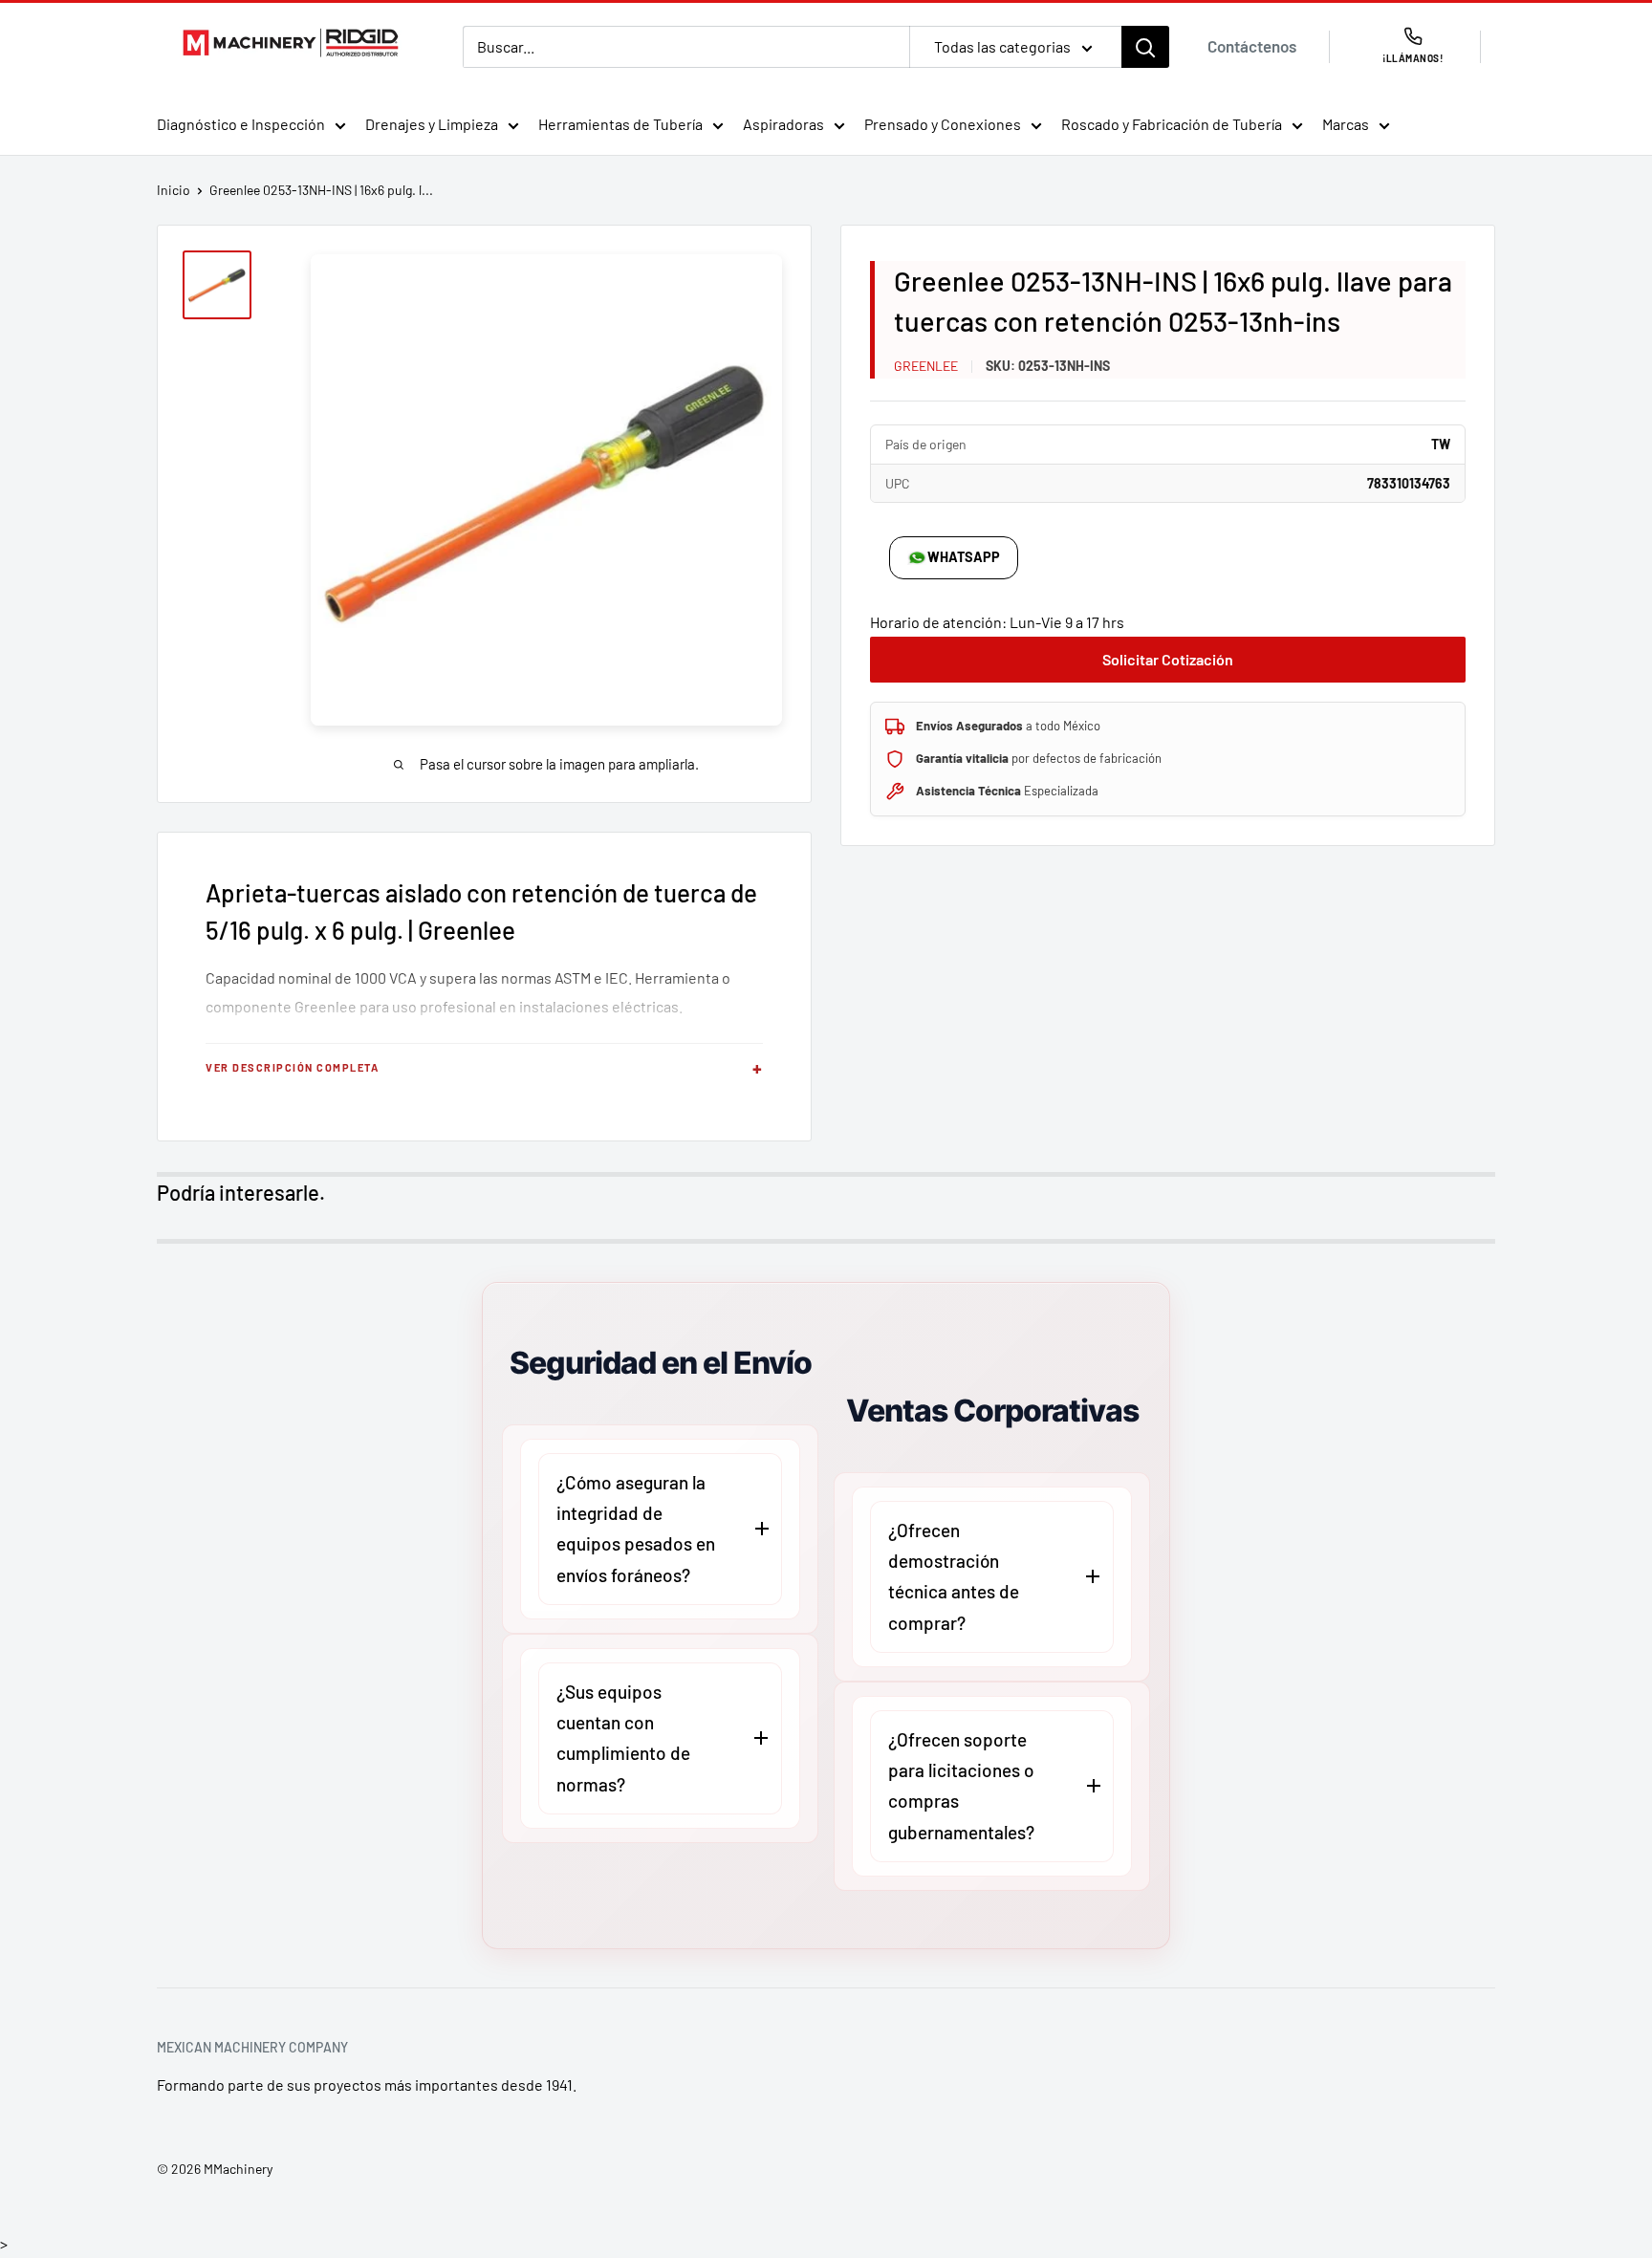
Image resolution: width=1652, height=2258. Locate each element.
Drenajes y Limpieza (432, 124)
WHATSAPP (964, 557)
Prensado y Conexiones (943, 124)
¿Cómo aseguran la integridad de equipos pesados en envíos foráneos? (636, 1529)
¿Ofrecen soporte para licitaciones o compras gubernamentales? (961, 1786)
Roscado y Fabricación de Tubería (1172, 124)
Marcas (1346, 124)
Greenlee (926, 366)
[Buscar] (1145, 47)
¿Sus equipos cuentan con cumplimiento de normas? (623, 1738)
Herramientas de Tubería (620, 124)
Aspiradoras (783, 124)
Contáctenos (1252, 46)
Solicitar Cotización (1168, 659)
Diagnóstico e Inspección (241, 124)
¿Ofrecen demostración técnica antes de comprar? (954, 1576)
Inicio (174, 190)
